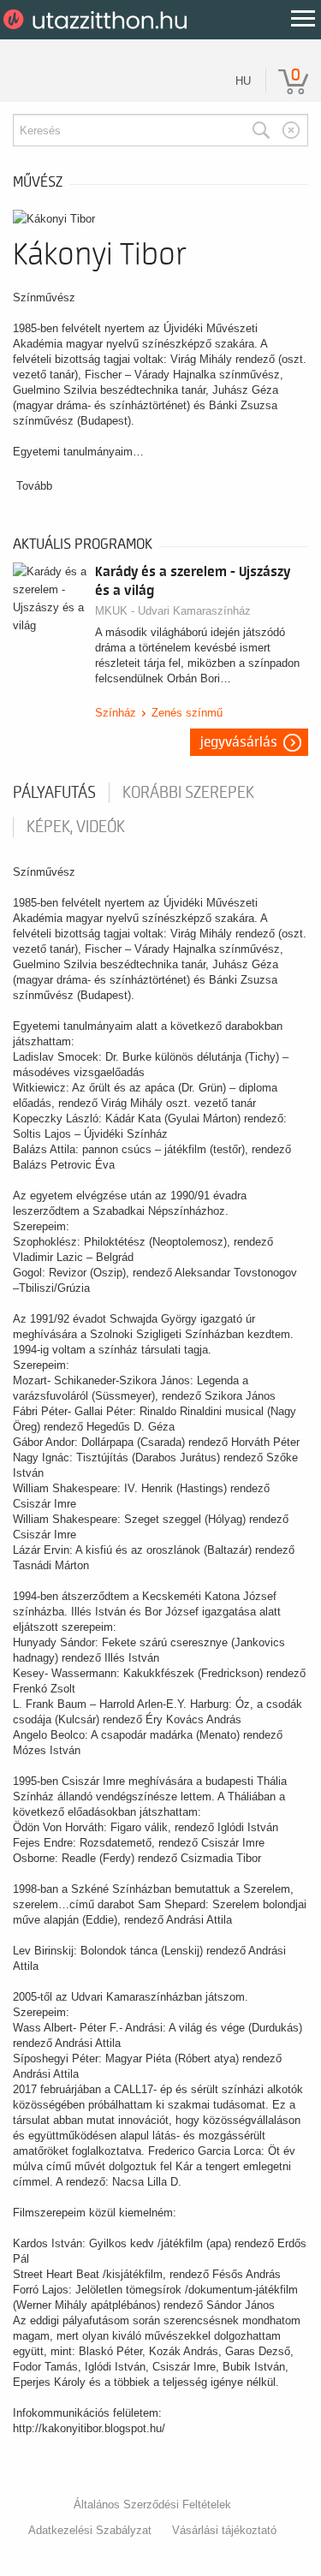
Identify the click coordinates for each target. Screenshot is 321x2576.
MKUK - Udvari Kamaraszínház (173, 611)
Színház (116, 713)
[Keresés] (261, 130)
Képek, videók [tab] (76, 827)
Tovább (34, 486)
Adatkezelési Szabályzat (90, 2530)
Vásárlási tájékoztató (224, 2530)
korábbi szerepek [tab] (188, 793)
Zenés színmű (187, 713)
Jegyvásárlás (239, 742)
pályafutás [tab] (54, 793)
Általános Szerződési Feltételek (152, 2505)
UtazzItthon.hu (98, 20)
